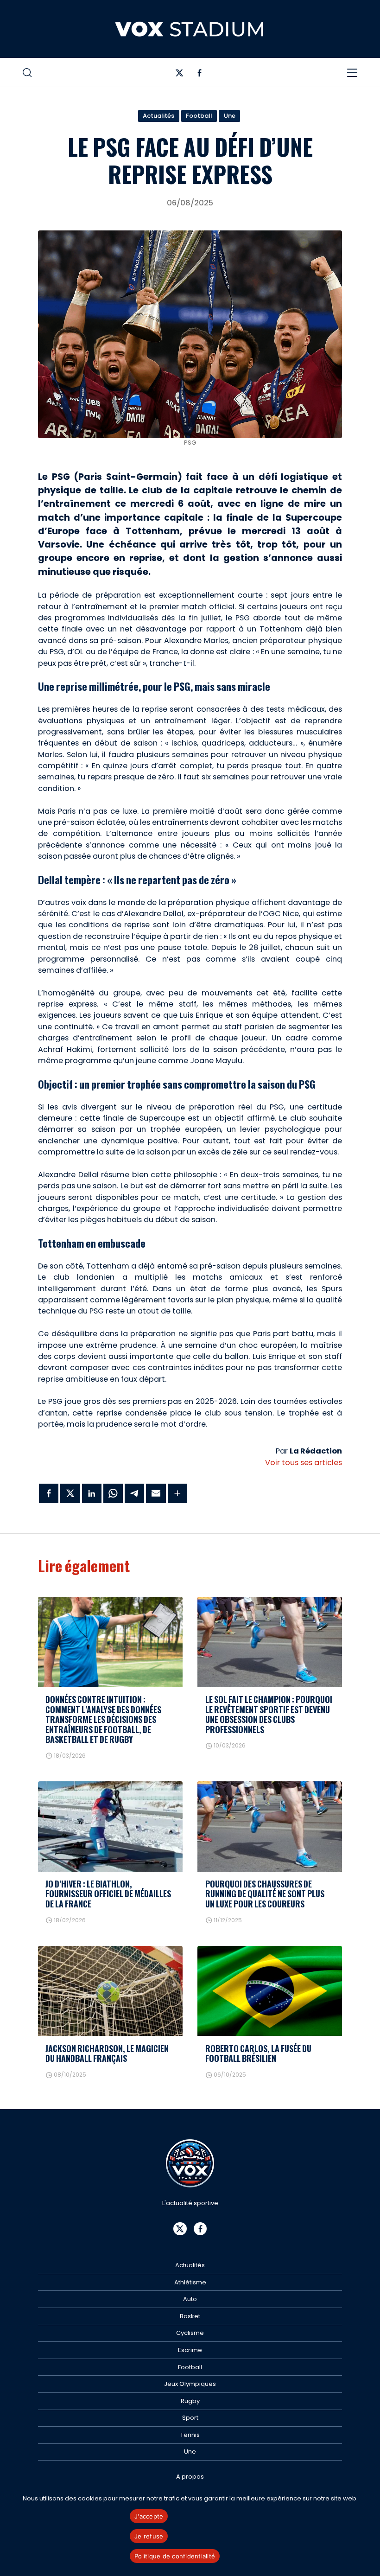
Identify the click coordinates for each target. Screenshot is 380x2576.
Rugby (190, 2401)
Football (199, 116)
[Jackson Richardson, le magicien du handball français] (110, 1991)
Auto (190, 2299)
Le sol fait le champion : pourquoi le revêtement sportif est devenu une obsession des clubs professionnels (269, 1714)
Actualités (158, 116)
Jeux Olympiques (190, 2384)
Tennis (190, 2435)
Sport (190, 2418)
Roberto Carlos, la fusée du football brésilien (258, 2053)
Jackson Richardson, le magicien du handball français (107, 2053)
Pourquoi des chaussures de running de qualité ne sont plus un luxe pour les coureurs (265, 1894)
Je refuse (149, 2536)
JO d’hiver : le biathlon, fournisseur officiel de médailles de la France (108, 1894)
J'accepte (149, 2516)
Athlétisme (190, 2282)
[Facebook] (199, 75)
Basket (190, 2316)
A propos (190, 2477)
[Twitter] (180, 75)
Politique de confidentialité (175, 2556)
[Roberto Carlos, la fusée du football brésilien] (270, 1991)
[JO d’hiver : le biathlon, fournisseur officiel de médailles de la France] (110, 1827)
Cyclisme (190, 2333)
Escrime (190, 2350)
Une (230, 116)
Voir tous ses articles (304, 1463)
